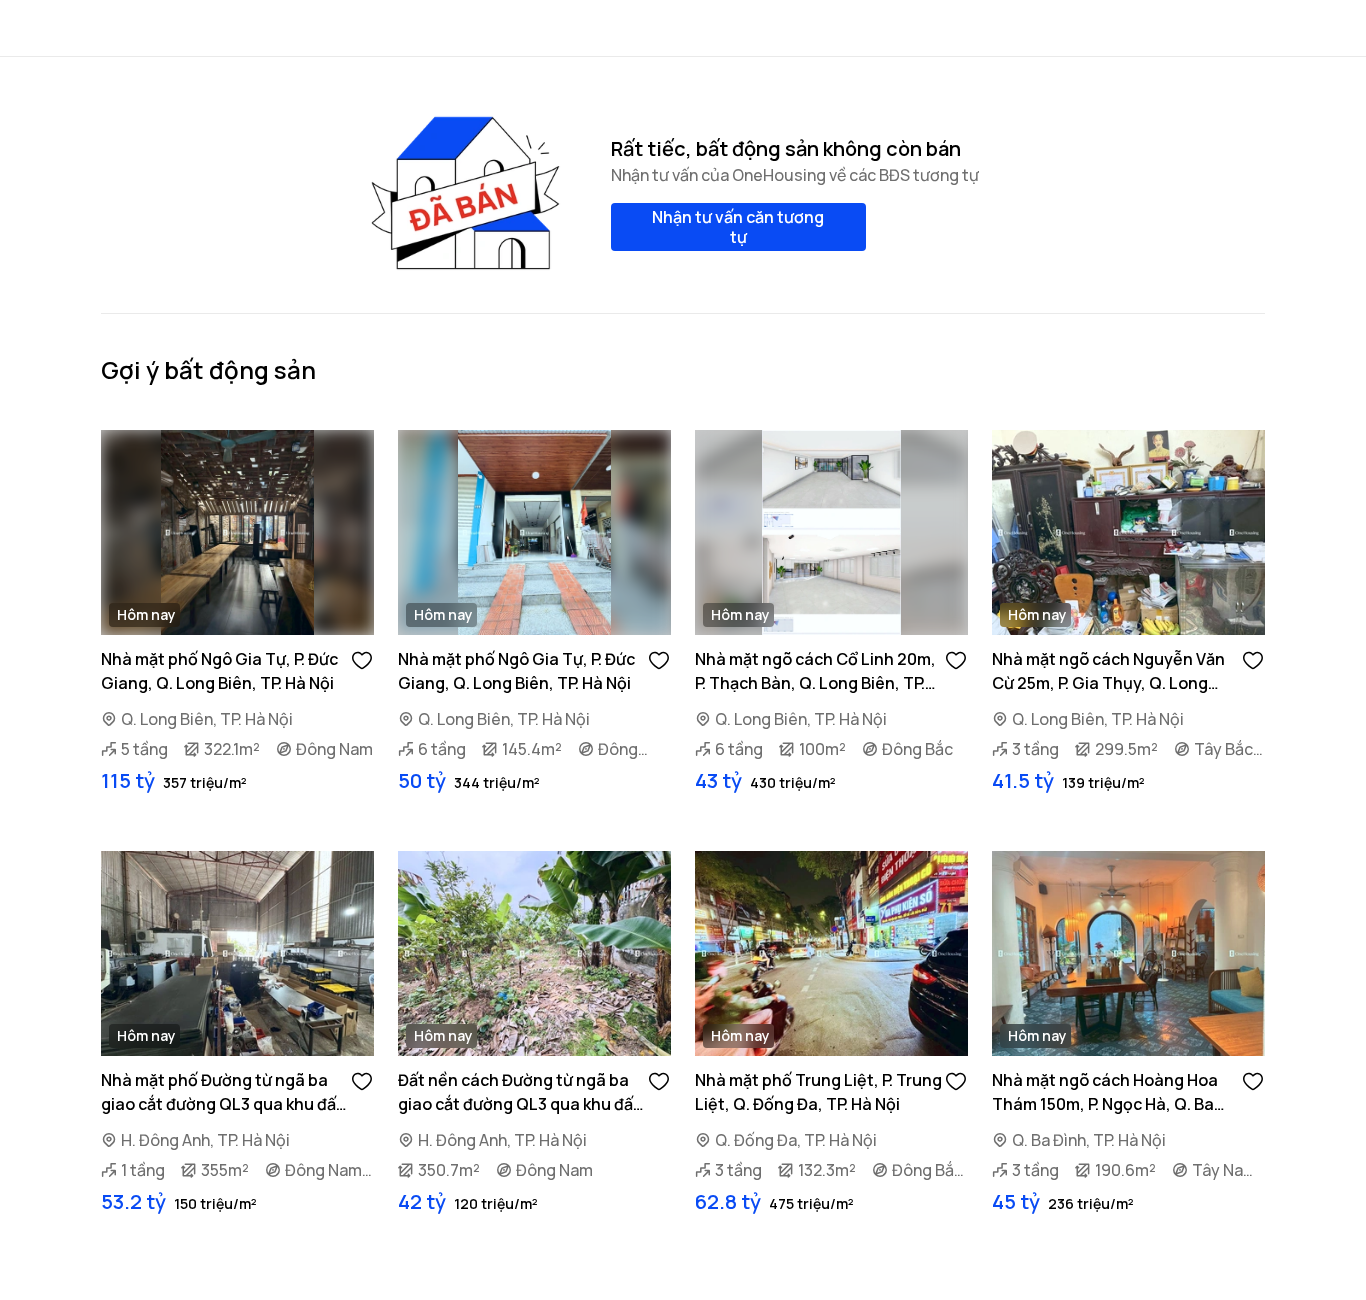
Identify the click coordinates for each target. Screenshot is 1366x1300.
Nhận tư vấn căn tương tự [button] (738, 227)
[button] (362, 659)
